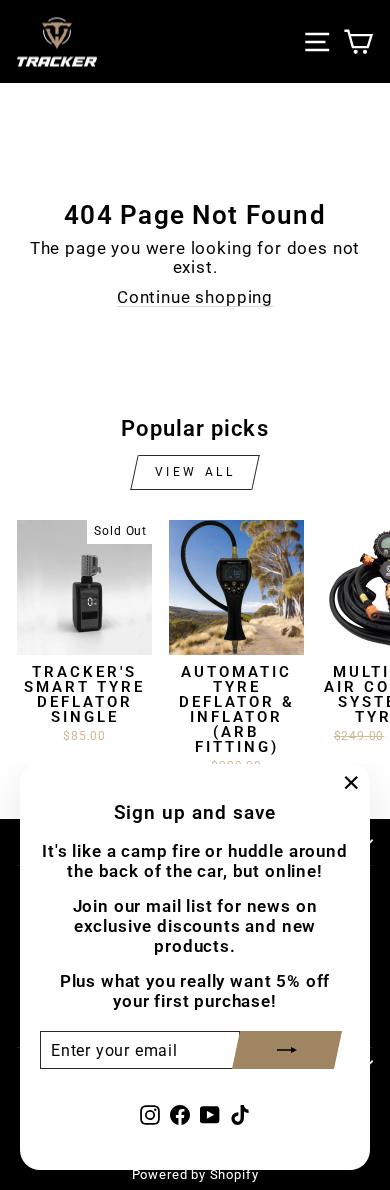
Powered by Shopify (195, 1174)
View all (195, 472)
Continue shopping (195, 297)
